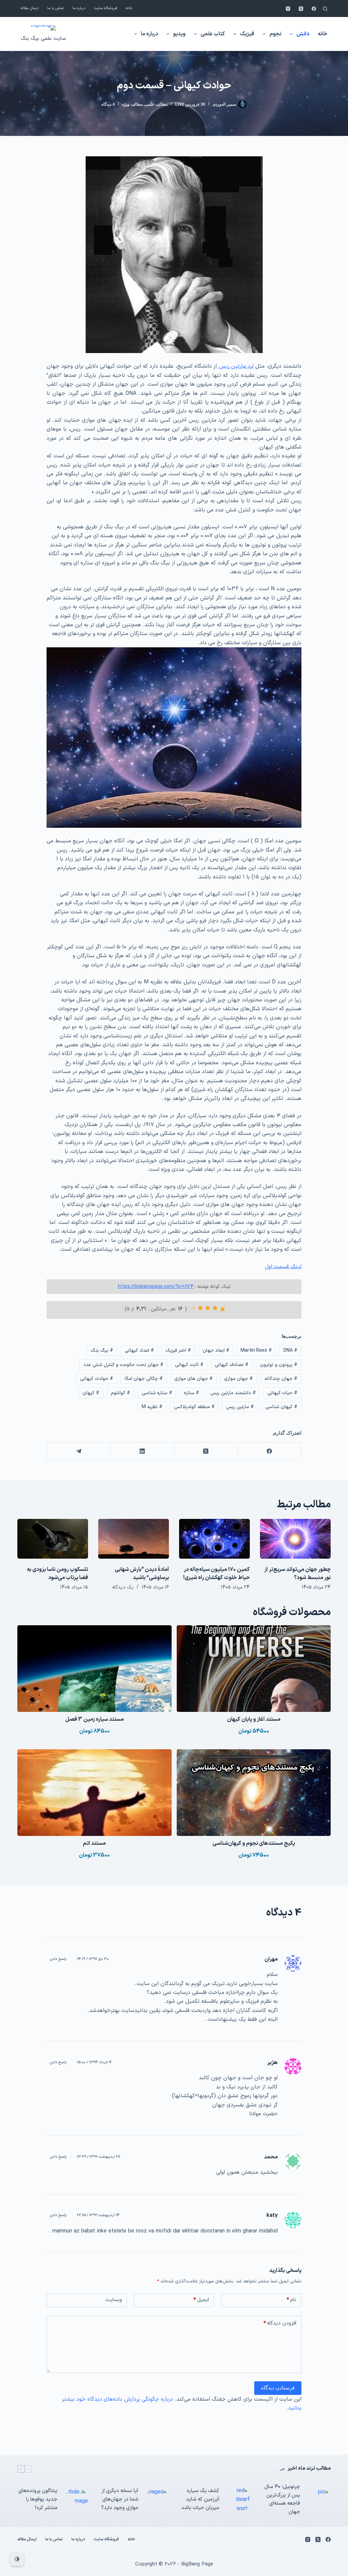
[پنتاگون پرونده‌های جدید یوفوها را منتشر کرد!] (76, 2500)
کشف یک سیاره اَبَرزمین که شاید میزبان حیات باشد (200, 2499)
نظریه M (152, 1407)
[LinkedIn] (142, 1451)
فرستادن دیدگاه (278, 2388)
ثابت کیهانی (189, 1365)
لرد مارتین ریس (235, 366)
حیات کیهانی (282, 1393)
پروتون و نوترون (279, 1365)
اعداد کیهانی (139, 1351)
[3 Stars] (208, 1308)
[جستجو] (325, 9)
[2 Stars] (215, 1308)
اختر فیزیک (178, 1351)
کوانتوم (120, 1393)
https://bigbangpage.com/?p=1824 (156, 1287)
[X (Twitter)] (301, 9)
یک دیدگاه (123, 1587)
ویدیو (179, 34)
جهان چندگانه (281, 1379)
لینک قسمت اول (283, 1267)
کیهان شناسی (281, 1407)
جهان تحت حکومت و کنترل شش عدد (123, 1365)
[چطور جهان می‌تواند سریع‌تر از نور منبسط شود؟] (295, 1539)
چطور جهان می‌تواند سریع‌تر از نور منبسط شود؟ (298, 1574)
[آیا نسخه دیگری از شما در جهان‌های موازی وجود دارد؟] (157, 2500)
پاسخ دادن (58, 1959)
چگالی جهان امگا (144, 1379)
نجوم (275, 34)
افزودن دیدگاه (280, 2323)
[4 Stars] (200, 1308)
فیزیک (247, 34)
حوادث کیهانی (97, 1379)
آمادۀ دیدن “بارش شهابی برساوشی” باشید (142, 1574)
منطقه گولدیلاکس (194, 1407)
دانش (303, 34)
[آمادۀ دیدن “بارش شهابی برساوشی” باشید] (134, 1539)
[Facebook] (314, 9)
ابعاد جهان (216, 1351)
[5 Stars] (193, 1308)
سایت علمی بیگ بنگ (43, 39)
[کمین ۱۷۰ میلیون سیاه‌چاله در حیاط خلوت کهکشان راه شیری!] (214, 1539)
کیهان (91, 1393)
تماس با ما (56, 8)
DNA (290, 1351)
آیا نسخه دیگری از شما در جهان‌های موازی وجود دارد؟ (120, 2499)
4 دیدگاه (108, 104)
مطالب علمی (156, 104)
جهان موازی (238, 1379)
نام (291, 2300)
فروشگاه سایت (106, 8)
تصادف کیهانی (232, 1365)
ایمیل (201, 2300)
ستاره (192, 1393)
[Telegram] (78, 1451)
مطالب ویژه (132, 104)
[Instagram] (288, 9)
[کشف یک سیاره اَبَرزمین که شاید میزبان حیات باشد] (238, 2500)
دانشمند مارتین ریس (233, 1393)
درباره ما (79, 8)
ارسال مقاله (30, 8)
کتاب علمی (213, 34)
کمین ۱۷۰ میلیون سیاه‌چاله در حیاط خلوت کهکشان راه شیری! (216, 1574)
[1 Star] (223, 1309)
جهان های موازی (194, 1379)
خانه (129, 8)
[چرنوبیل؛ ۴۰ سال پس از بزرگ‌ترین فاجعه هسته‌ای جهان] (319, 2500)
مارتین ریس (240, 1407)
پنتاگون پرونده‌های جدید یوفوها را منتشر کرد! (38, 2499)
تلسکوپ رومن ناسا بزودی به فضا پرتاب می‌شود (57, 1574)
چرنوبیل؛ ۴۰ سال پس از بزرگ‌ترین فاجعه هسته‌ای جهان (282, 2499)
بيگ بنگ (102, 1351)
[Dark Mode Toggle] (17, 2559)
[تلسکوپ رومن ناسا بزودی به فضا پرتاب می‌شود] (53, 1539)
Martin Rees (256, 1351)
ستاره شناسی (157, 1393)
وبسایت (114, 2300)
